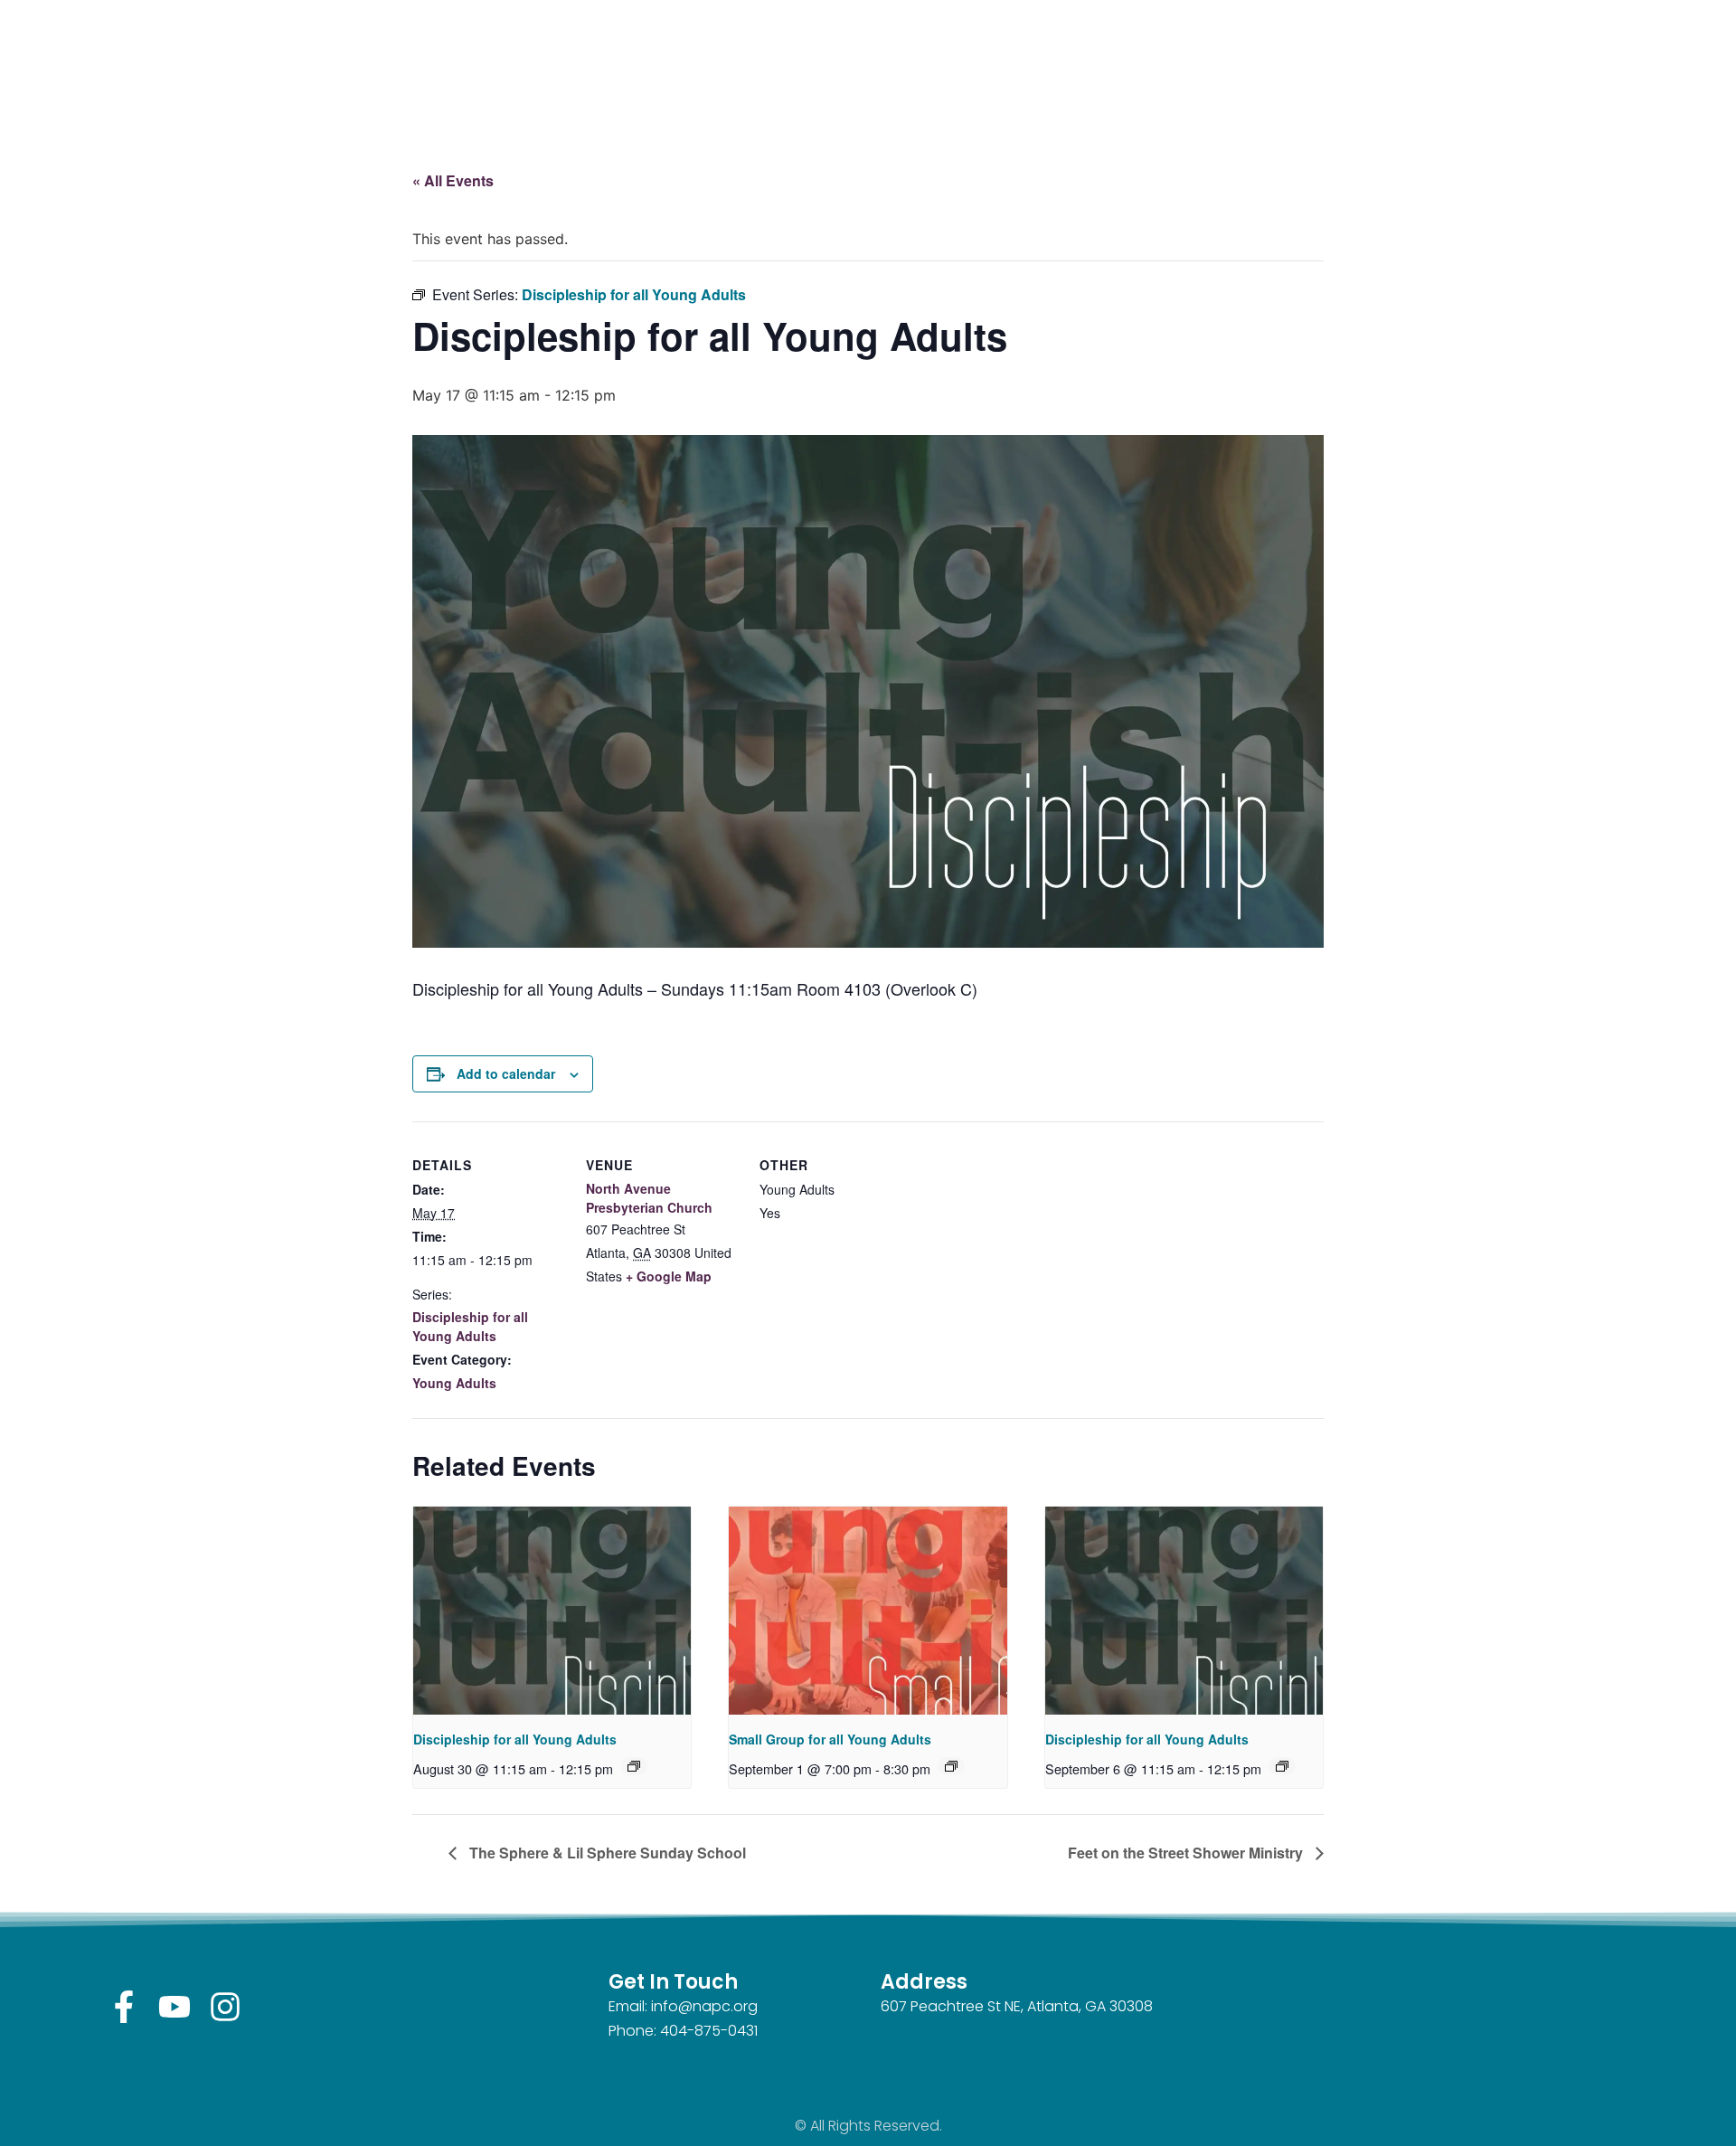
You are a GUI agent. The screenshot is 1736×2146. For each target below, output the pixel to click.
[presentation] (552, 1611)
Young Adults (454, 1383)
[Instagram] (225, 2007)
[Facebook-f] (124, 2007)
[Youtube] (175, 2007)
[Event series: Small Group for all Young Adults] (951, 1766)
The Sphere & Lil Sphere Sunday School (606, 1853)
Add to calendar (506, 1073)
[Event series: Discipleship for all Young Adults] (634, 1766)
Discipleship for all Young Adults (470, 1326)
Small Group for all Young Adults (830, 1739)
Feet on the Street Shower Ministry (1187, 1853)
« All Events (453, 180)
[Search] (676, 78)
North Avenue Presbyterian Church (649, 1198)
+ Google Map (669, 1276)
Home (1065, 57)
